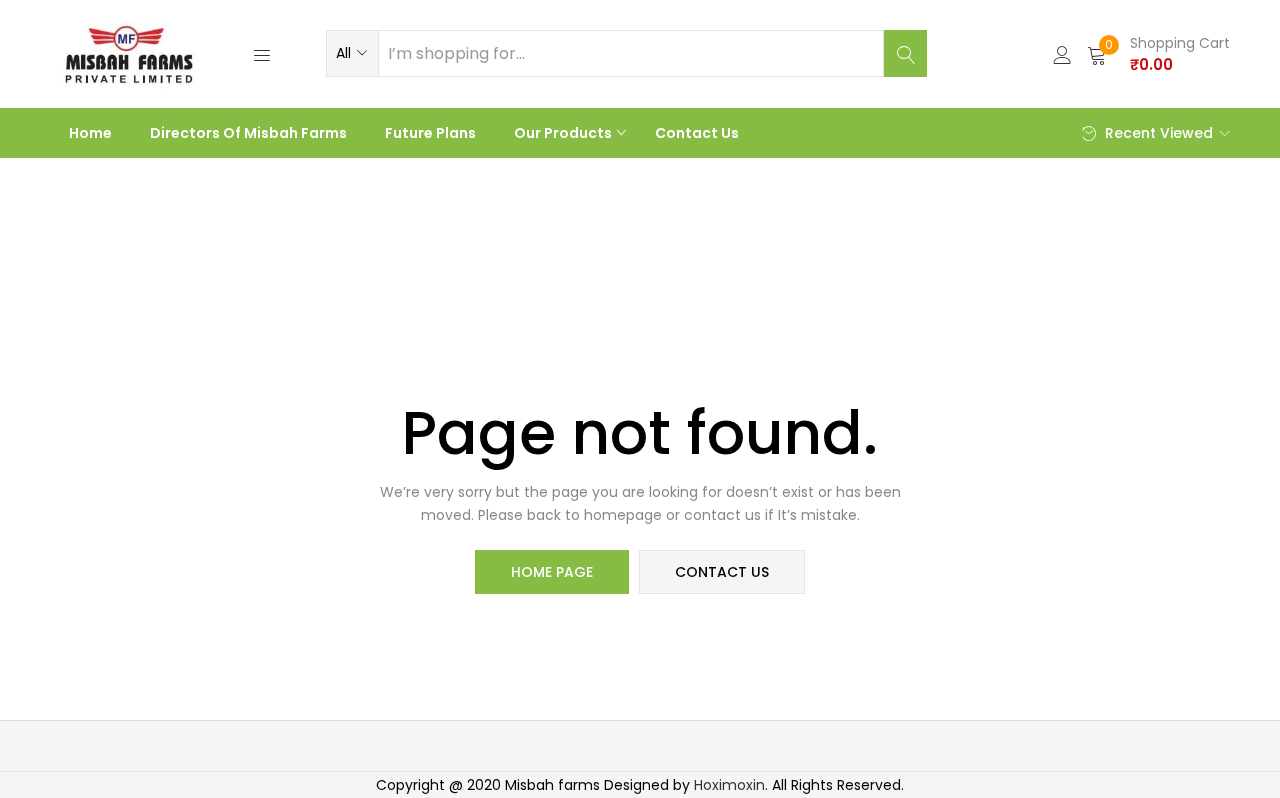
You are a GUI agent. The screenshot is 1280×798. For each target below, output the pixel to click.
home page (552, 572)
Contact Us (697, 133)
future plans (430, 133)
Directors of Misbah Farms (248, 133)
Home (90, 133)
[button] (352, 53)
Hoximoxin (729, 785)
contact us (722, 572)
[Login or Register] (1062, 53)
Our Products (564, 133)
